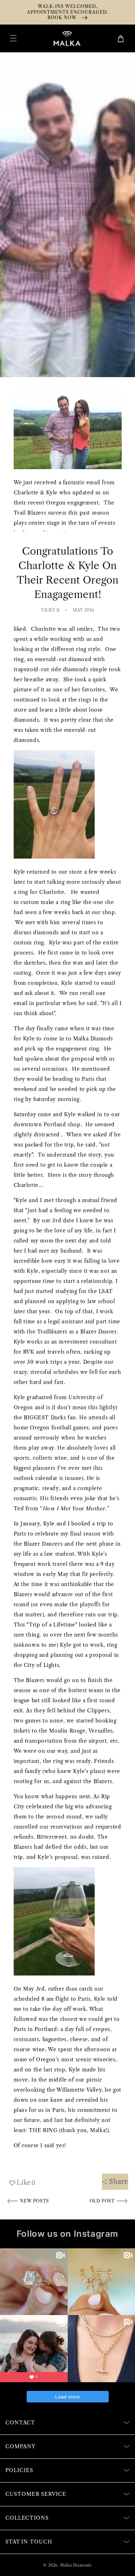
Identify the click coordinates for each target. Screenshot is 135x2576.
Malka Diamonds (76, 2565)
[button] (13, 38)
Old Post (103, 2201)
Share (119, 2182)
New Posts (34, 2201)
